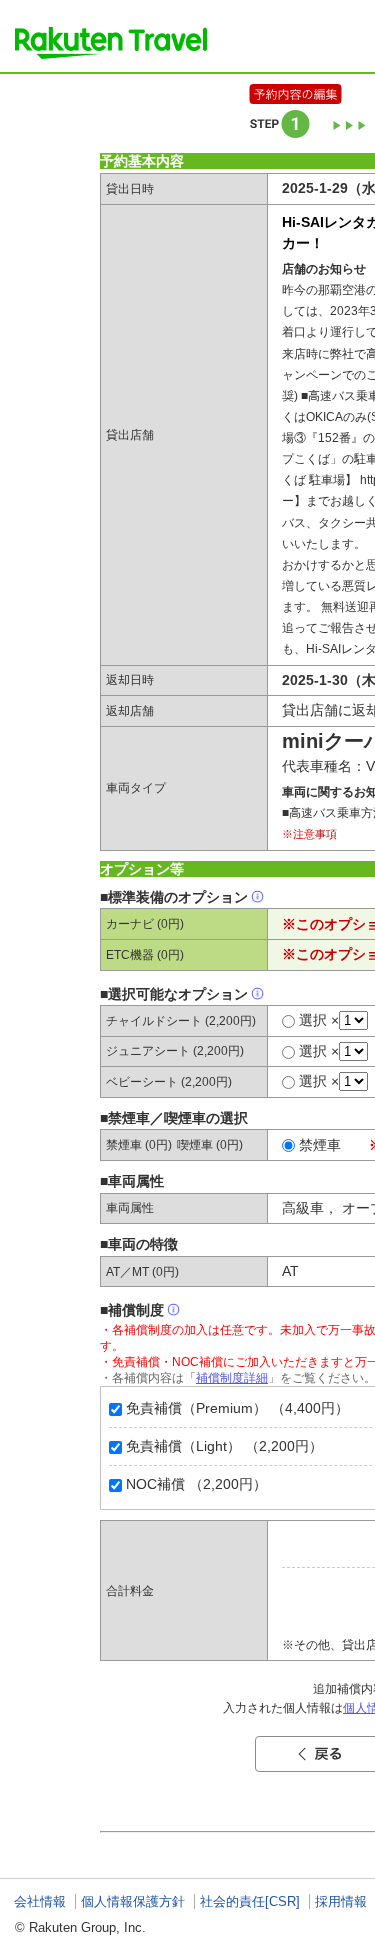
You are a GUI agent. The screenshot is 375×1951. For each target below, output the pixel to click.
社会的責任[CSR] (250, 1901)
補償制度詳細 (232, 1378)
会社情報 (40, 1901)
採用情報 (341, 1901)
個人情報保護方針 (133, 1901)
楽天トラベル (111, 43)
